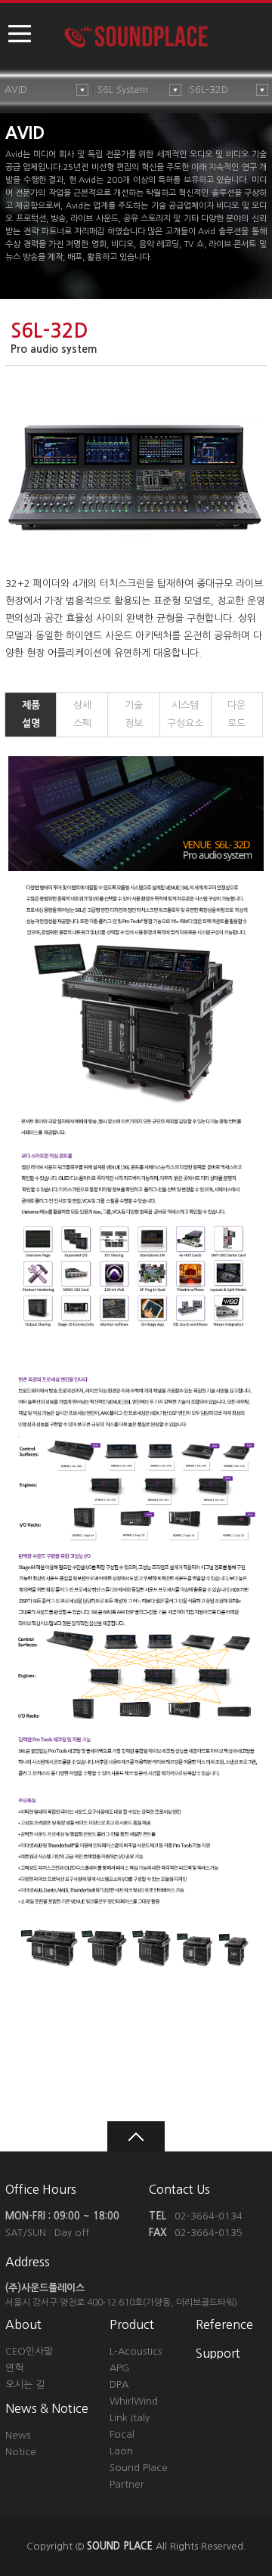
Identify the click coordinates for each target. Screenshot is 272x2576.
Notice (21, 2452)
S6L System (123, 90)
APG (119, 2368)
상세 (82, 714)
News (18, 2435)
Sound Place (139, 2468)
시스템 (185, 714)
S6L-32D (209, 90)
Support (218, 2353)
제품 (31, 714)
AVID (16, 90)
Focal (122, 2434)
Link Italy (130, 2418)
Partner (127, 2484)
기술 (134, 714)
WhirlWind (134, 2401)
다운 (236, 714)
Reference (224, 2324)
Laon (121, 2451)
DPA (119, 2384)
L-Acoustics (136, 2351)
